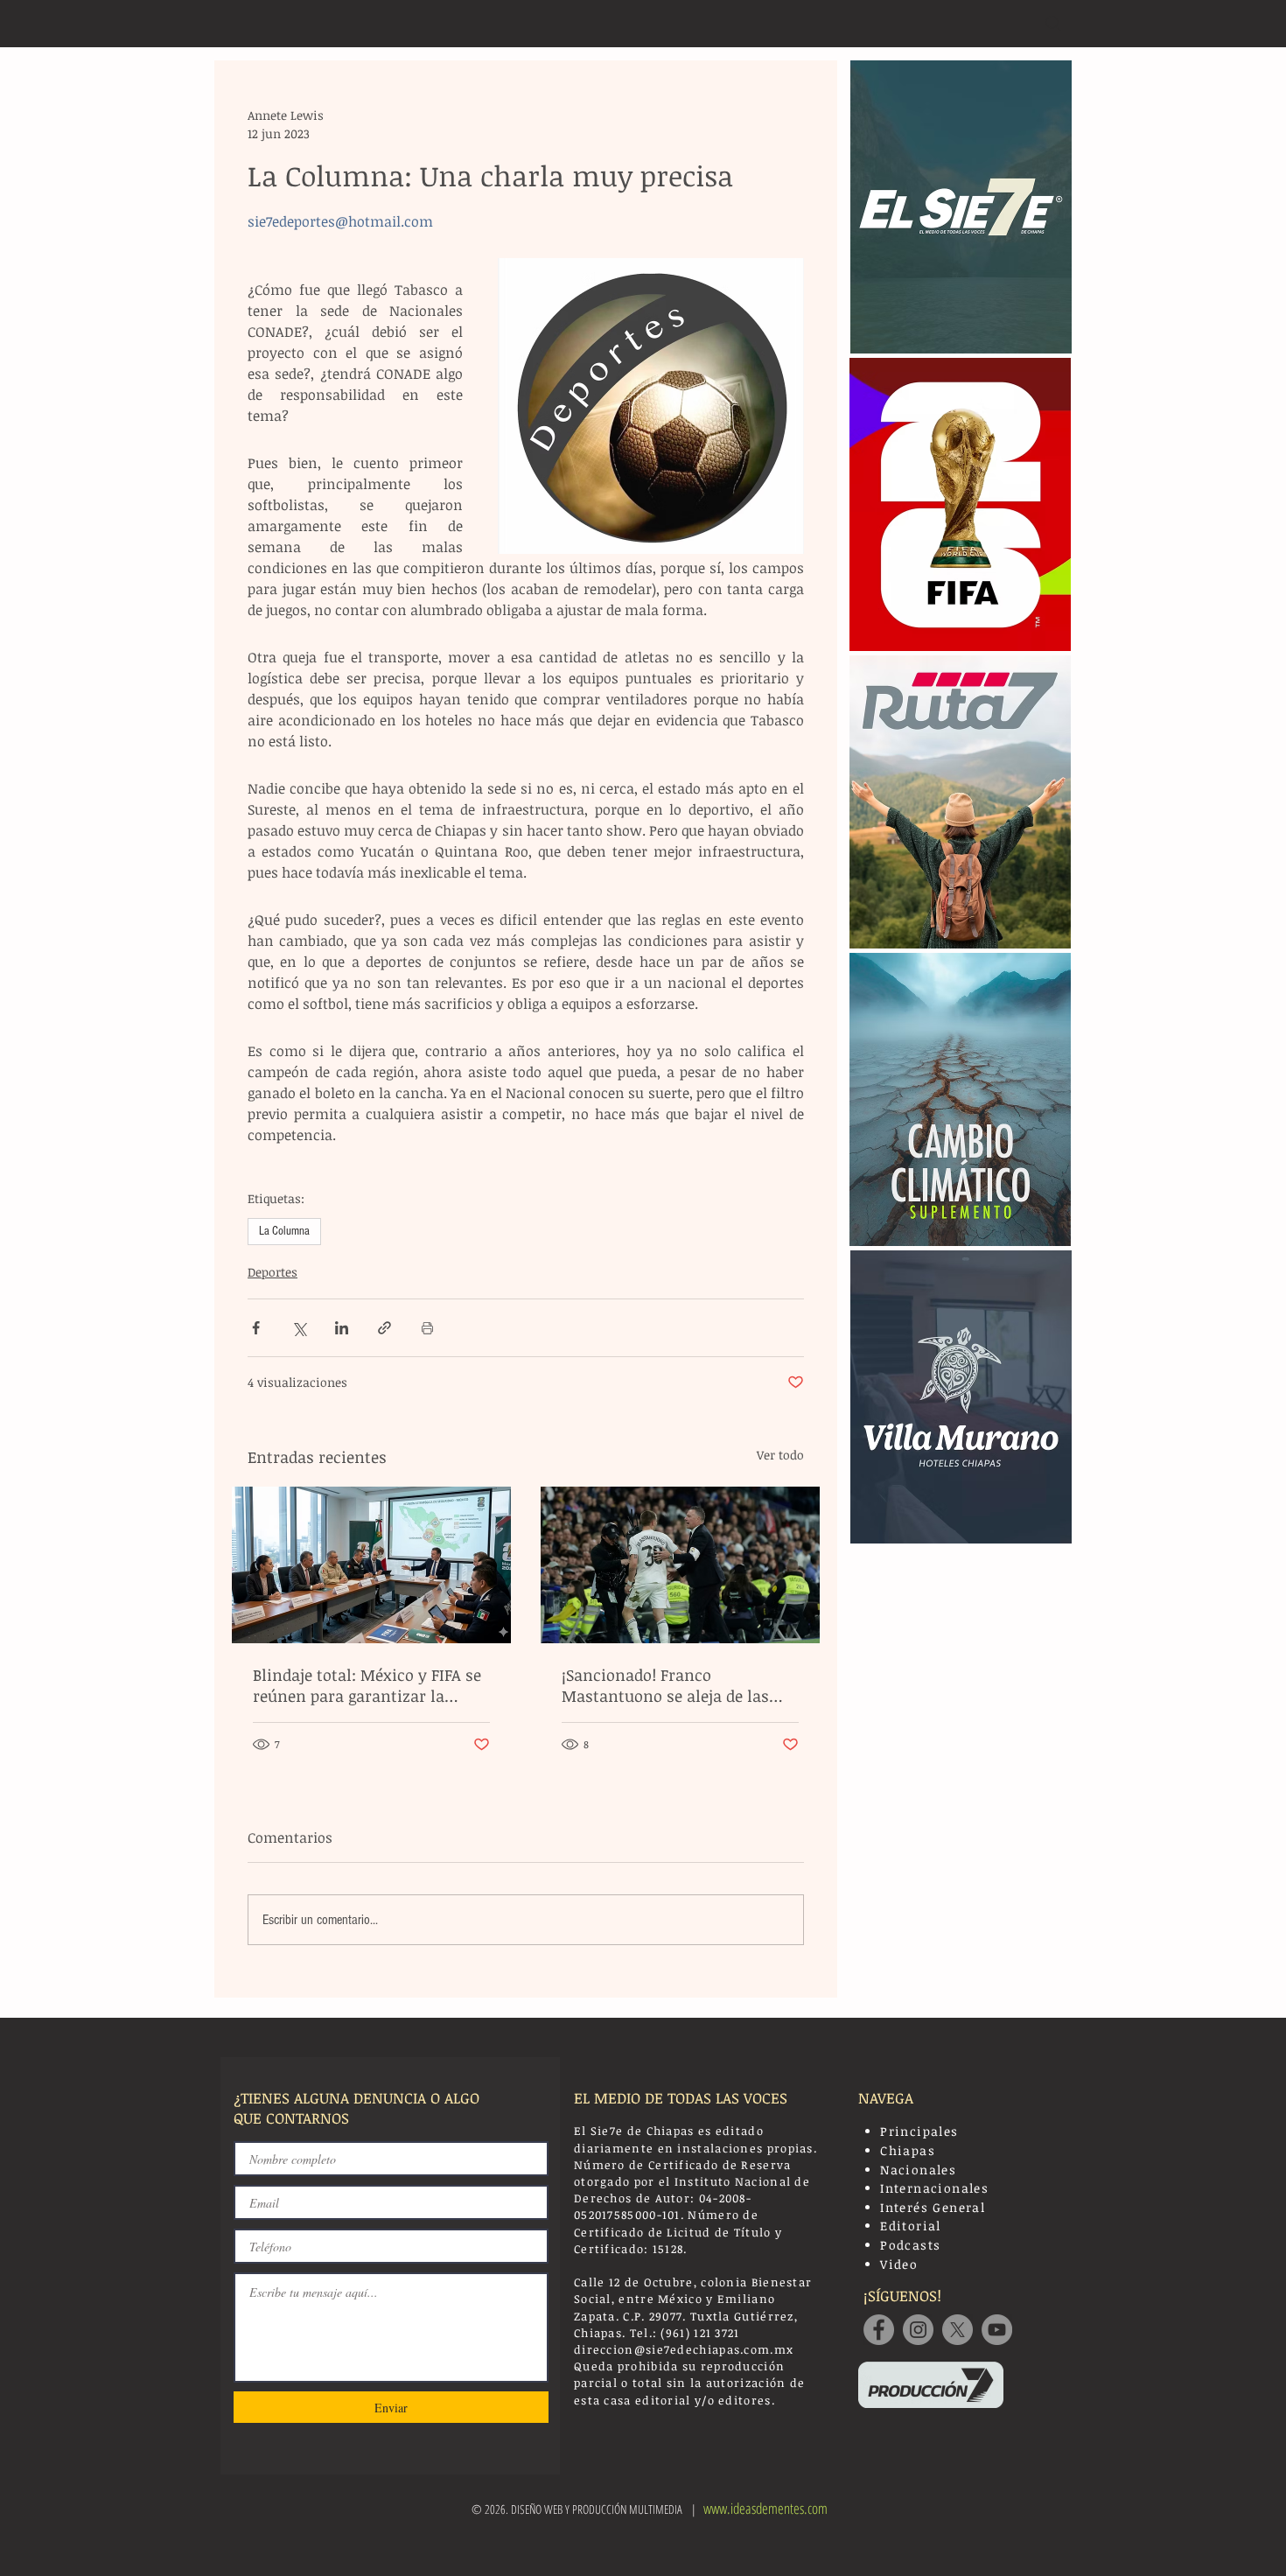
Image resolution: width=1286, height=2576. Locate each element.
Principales (919, 2131)
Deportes (273, 1272)
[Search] (1053, 24)
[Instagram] (918, 2330)
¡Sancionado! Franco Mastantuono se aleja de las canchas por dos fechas (665, 1685)
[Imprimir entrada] (427, 1328)
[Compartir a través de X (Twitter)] (299, 1328)
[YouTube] (997, 2330)
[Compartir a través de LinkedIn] (342, 1328)
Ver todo (780, 1455)
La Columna (284, 1231)
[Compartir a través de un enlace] (384, 1328)
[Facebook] (879, 2330)
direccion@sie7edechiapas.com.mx (684, 2349)
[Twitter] (958, 2330)
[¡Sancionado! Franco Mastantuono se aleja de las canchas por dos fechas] (680, 1565)
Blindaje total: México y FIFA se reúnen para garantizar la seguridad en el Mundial (367, 1685)
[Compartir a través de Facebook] (256, 1328)
